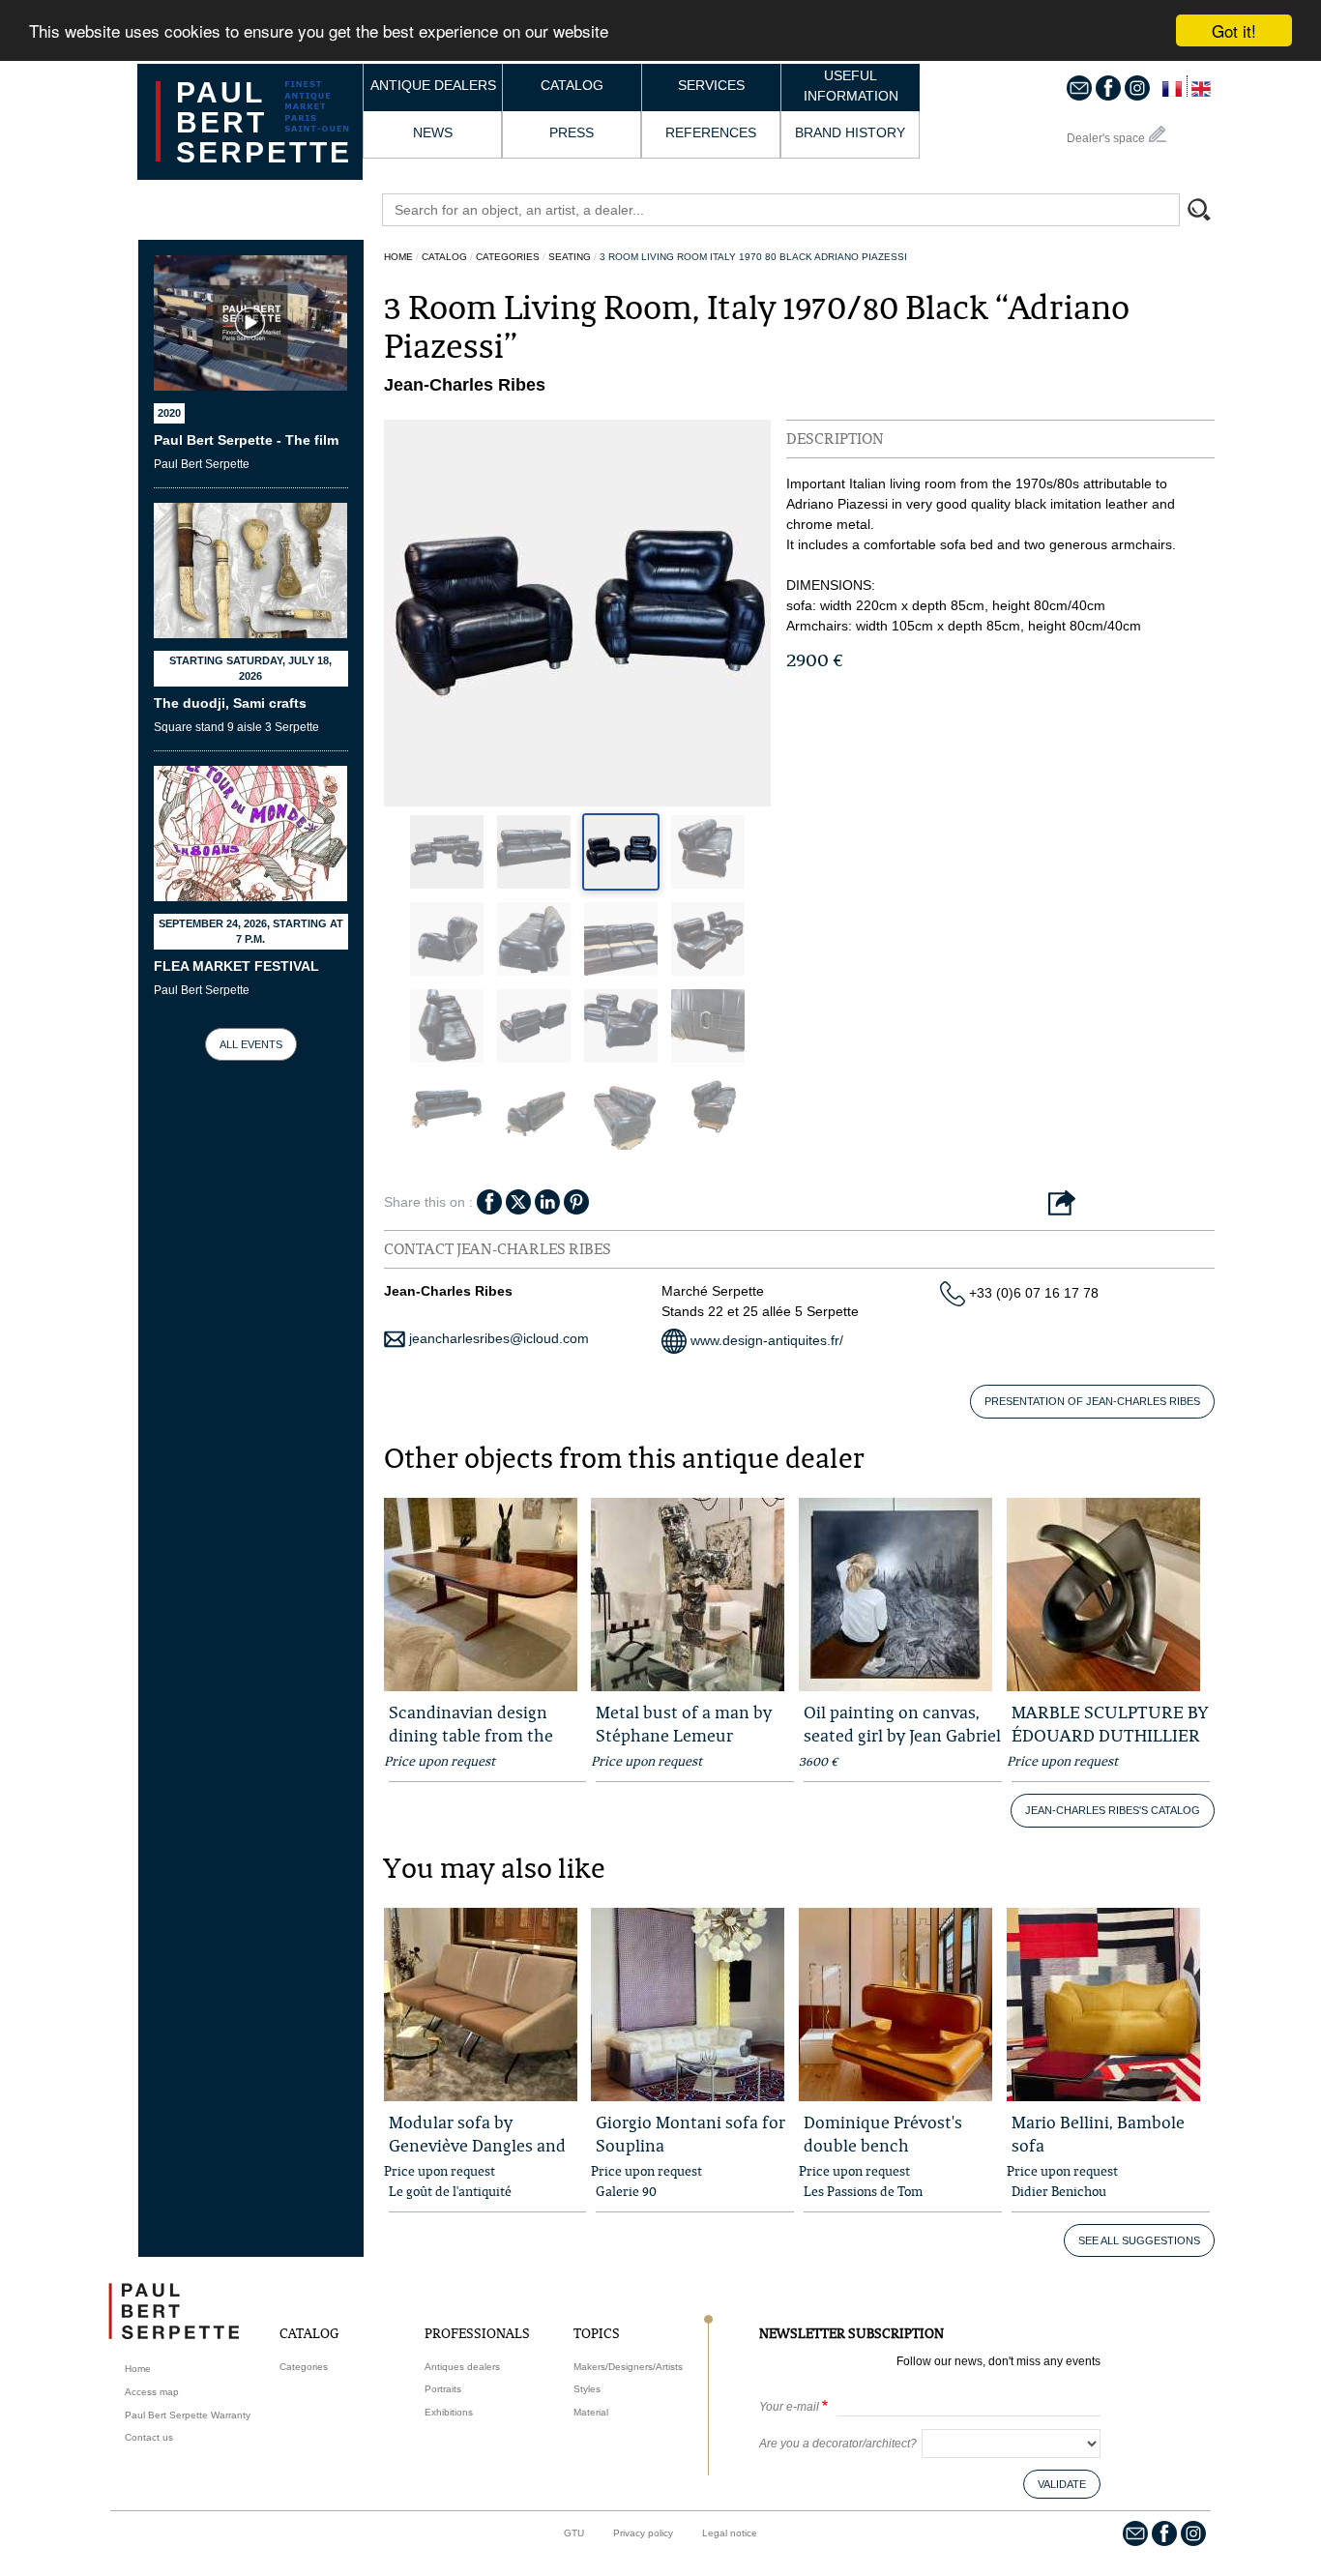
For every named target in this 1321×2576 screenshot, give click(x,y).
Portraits (443, 2389)
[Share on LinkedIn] (547, 1201)
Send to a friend (1062, 1204)
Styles (587, 2389)
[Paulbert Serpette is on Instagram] (1137, 87)
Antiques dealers (462, 2367)
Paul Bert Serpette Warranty (188, 2415)
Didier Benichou (1059, 2191)
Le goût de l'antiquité (450, 2191)
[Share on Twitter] (518, 1201)
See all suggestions (1139, 2240)
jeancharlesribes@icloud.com (497, 1338)
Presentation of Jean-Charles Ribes (1092, 1401)
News (433, 132)
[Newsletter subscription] (1079, 87)
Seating (570, 257)
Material (591, 2412)
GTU (574, 2533)
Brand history (850, 132)
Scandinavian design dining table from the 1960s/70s (471, 1735)
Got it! (1234, 30)
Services (711, 85)
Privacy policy (643, 2533)
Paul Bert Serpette (264, 122)
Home (398, 257)
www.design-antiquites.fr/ (765, 1340)
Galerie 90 (626, 2191)
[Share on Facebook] (489, 1201)
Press (572, 132)
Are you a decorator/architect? (838, 2444)
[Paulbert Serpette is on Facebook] (1108, 87)
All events (251, 1044)
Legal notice (730, 2533)
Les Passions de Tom (863, 2191)
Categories (508, 257)
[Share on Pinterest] (576, 1201)
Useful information (851, 86)
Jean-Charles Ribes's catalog (1113, 1810)
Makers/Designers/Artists (628, 2367)
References (711, 132)
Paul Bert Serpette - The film (246, 440)
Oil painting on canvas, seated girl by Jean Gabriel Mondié (902, 1735)
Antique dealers (433, 85)
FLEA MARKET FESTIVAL (236, 966)
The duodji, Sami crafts (230, 703)
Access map (152, 2392)
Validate (1062, 2484)
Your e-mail (789, 2407)
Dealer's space (1106, 138)
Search (1208, 212)
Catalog (572, 85)
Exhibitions (449, 2412)
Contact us (149, 2437)
